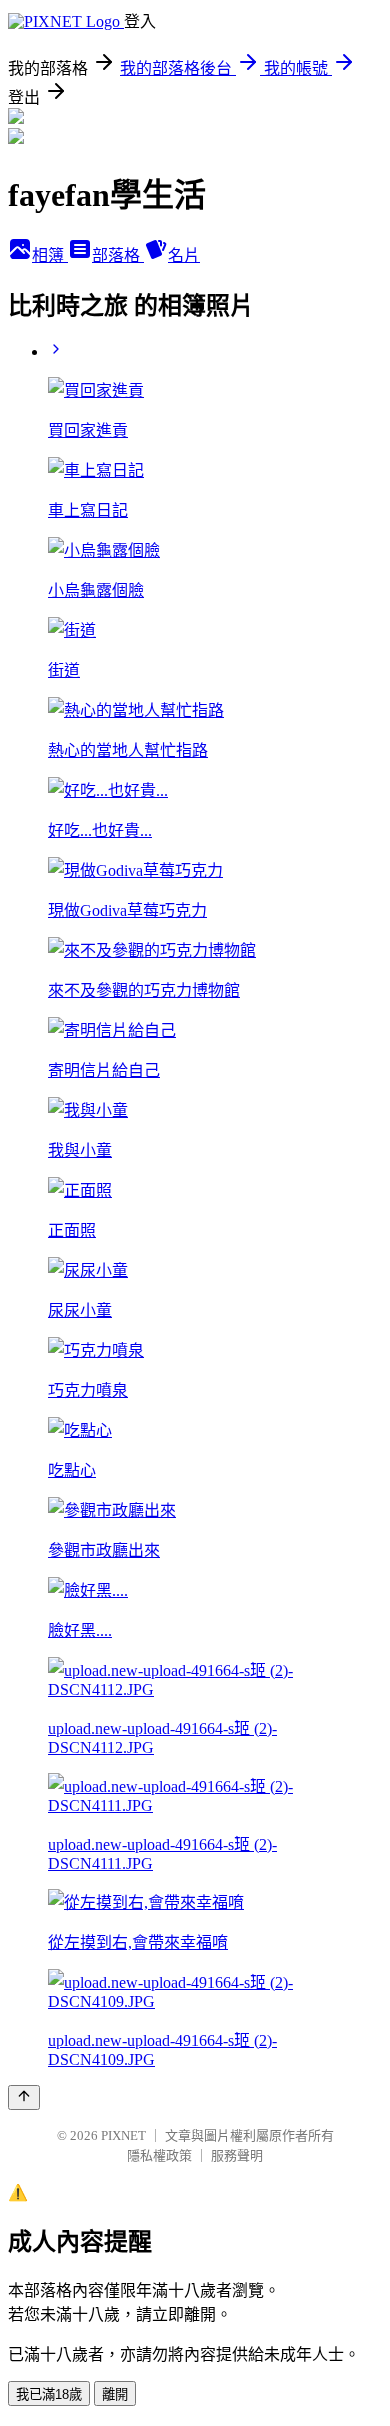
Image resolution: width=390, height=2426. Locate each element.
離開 (115, 2394)
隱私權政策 (159, 2155)
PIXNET (123, 2135)
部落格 (118, 255)
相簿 (50, 255)
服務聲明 (237, 2155)
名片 (184, 255)
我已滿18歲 (49, 2394)
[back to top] (24, 2097)
